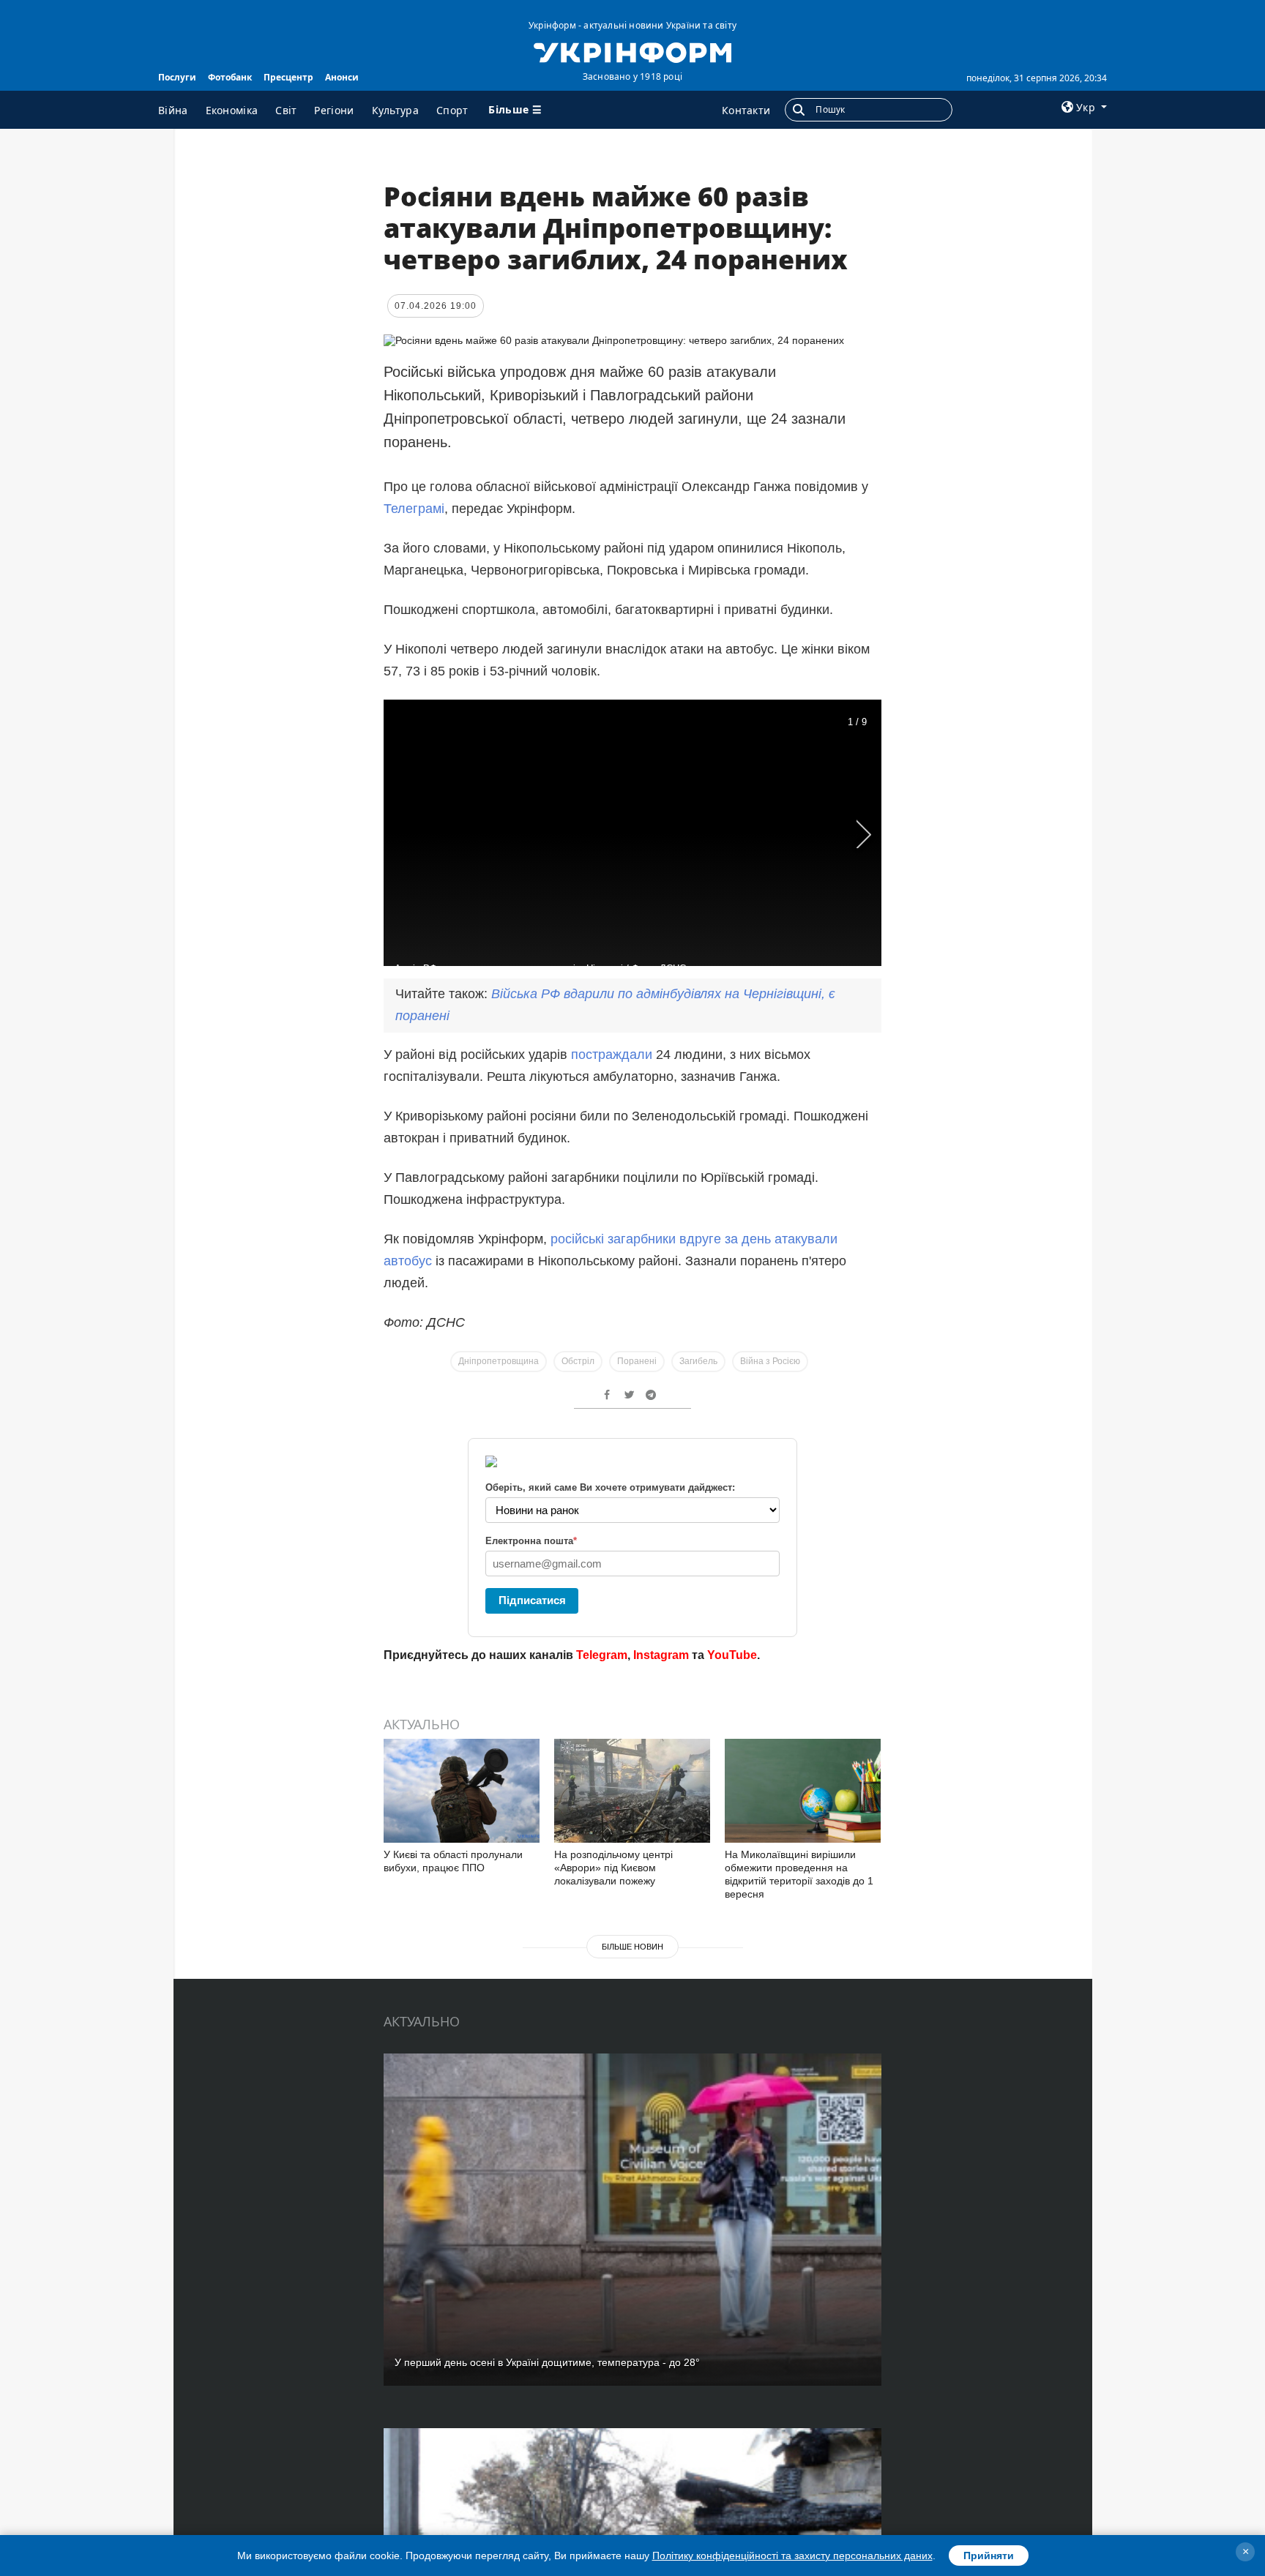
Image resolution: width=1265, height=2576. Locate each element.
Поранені (637, 1361)
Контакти (746, 110)
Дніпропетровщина (499, 1361)
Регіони (334, 110)
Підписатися (532, 1600)
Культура (395, 110)
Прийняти (989, 2556)
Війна (173, 110)
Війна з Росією (770, 1361)
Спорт (452, 110)
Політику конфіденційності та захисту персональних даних (792, 2556)
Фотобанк (230, 77)
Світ (286, 110)
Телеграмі (414, 509)
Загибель (698, 1361)
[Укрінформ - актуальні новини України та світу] (632, 51)
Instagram (661, 1655)
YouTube (732, 1655)
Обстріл (578, 1361)
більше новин (632, 1947)
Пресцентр (288, 77)
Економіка (232, 110)
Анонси (342, 77)
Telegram (602, 1655)
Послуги (177, 77)
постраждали (612, 1055)
